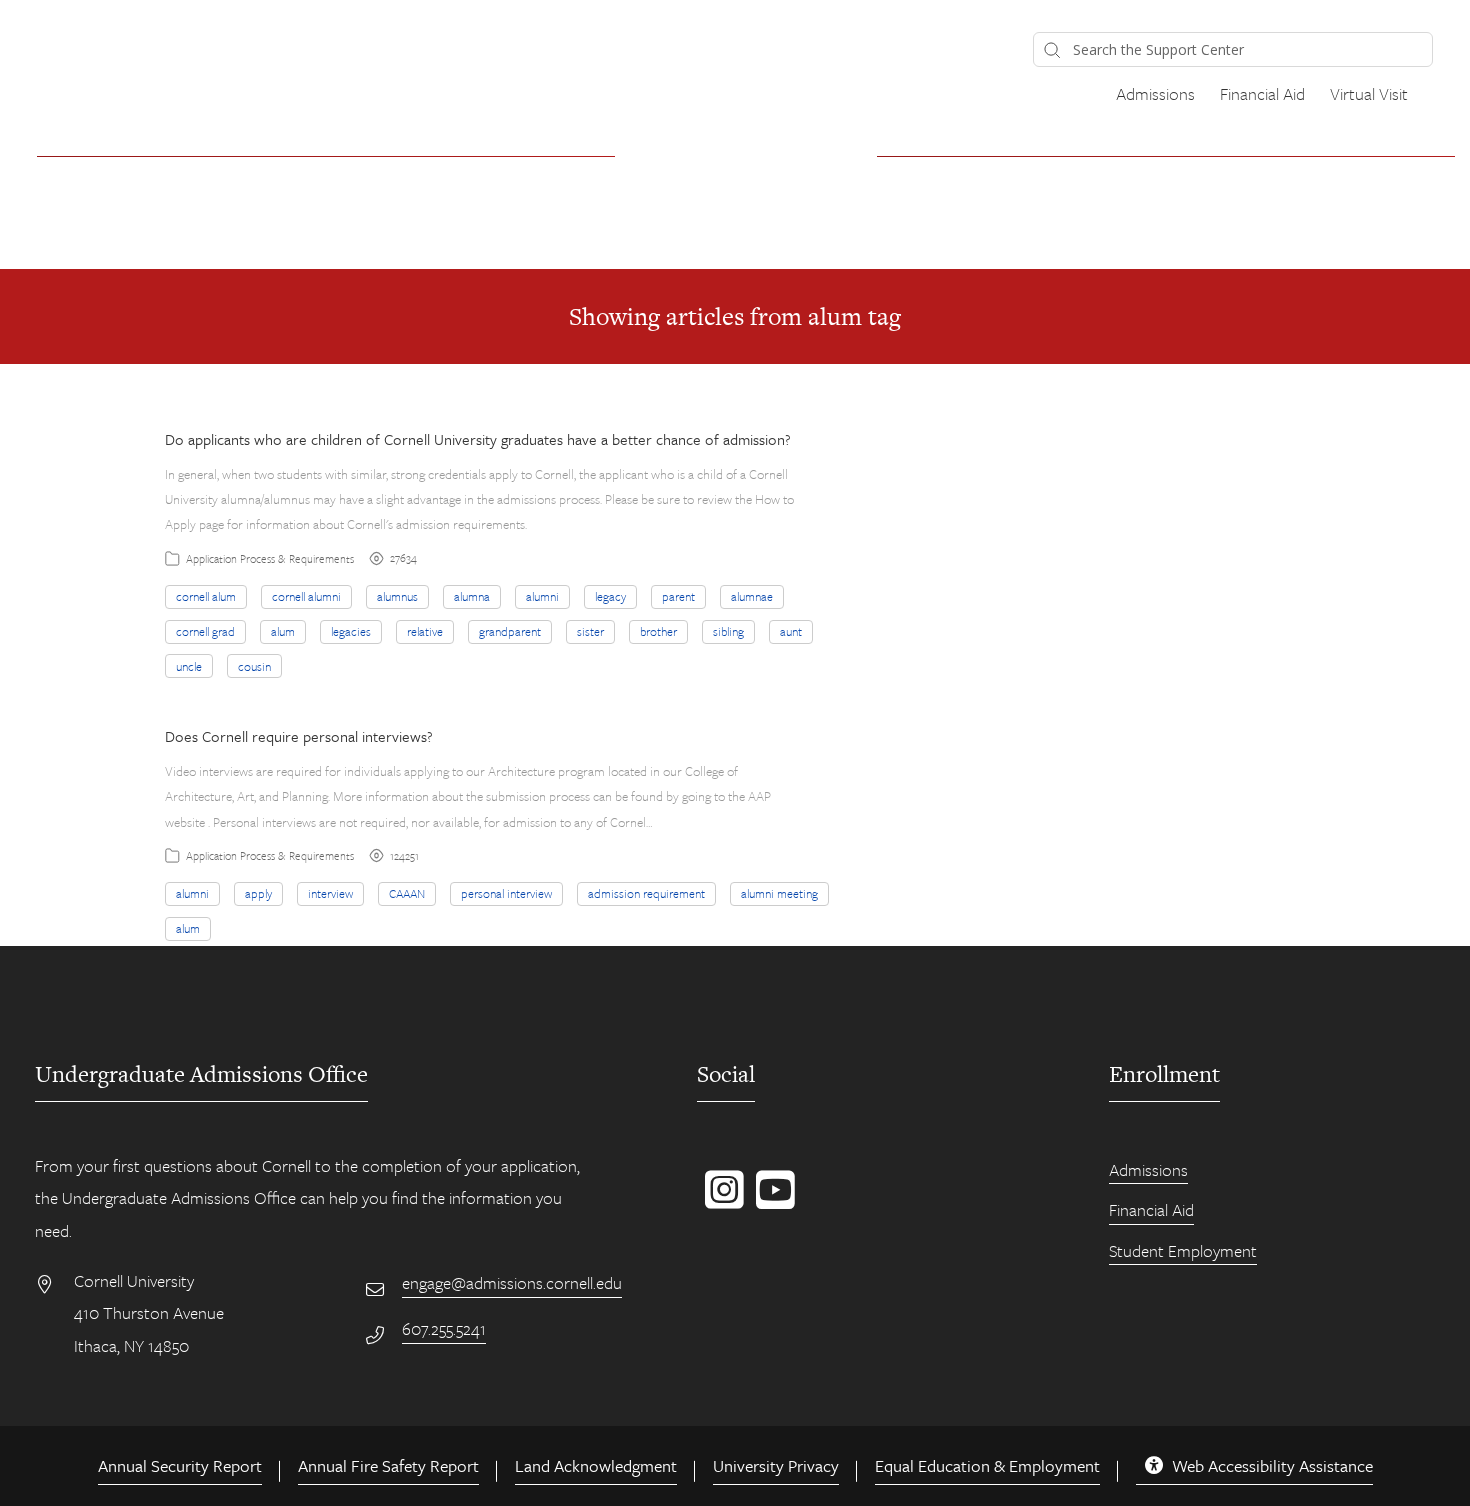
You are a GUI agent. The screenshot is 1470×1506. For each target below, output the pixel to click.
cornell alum (206, 596)
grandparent (510, 631)
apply (258, 893)
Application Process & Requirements (270, 558)
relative (425, 631)
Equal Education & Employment (987, 1465)
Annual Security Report (180, 1465)
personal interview (506, 893)
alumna (472, 596)
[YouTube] (771, 1200)
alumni (542, 596)
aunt (791, 631)
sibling (728, 631)
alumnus (397, 596)
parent (678, 596)
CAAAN (407, 893)
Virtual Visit (1369, 93)
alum (283, 631)
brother (658, 631)
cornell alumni (306, 596)
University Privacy (776, 1465)
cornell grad (205, 631)
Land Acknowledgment (596, 1465)
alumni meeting (779, 893)
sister (590, 631)
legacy (610, 596)
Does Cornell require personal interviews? (299, 736)
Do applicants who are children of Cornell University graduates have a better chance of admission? (478, 439)
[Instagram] (720, 1200)
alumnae (752, 596)
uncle (189, 666)
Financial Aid (1262, 93)
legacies (351, 631)
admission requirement (646, 893)
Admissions (1155, 93)
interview (330, 893)
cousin (254, 666)
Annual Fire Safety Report (388, 1465)
